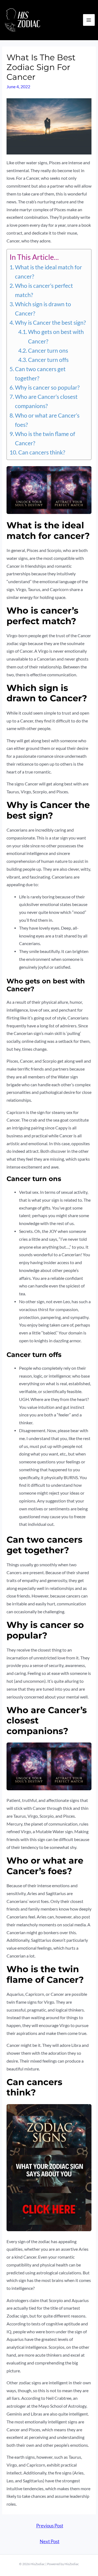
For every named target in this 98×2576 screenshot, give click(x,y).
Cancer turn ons (48, 351)
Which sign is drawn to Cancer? (43, 309)
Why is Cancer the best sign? (50, 323)
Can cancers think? (42, 452)
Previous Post (50, 2526)
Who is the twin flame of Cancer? (45, 438)
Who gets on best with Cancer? (56, 336)
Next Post (50, 2542)
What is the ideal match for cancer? (48, 272)
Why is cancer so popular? (47, 387)
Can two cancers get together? (40, 374)
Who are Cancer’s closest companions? (46, 401)
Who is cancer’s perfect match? (44, 290)
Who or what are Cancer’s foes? (47, 420)
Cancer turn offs (48, 360)
